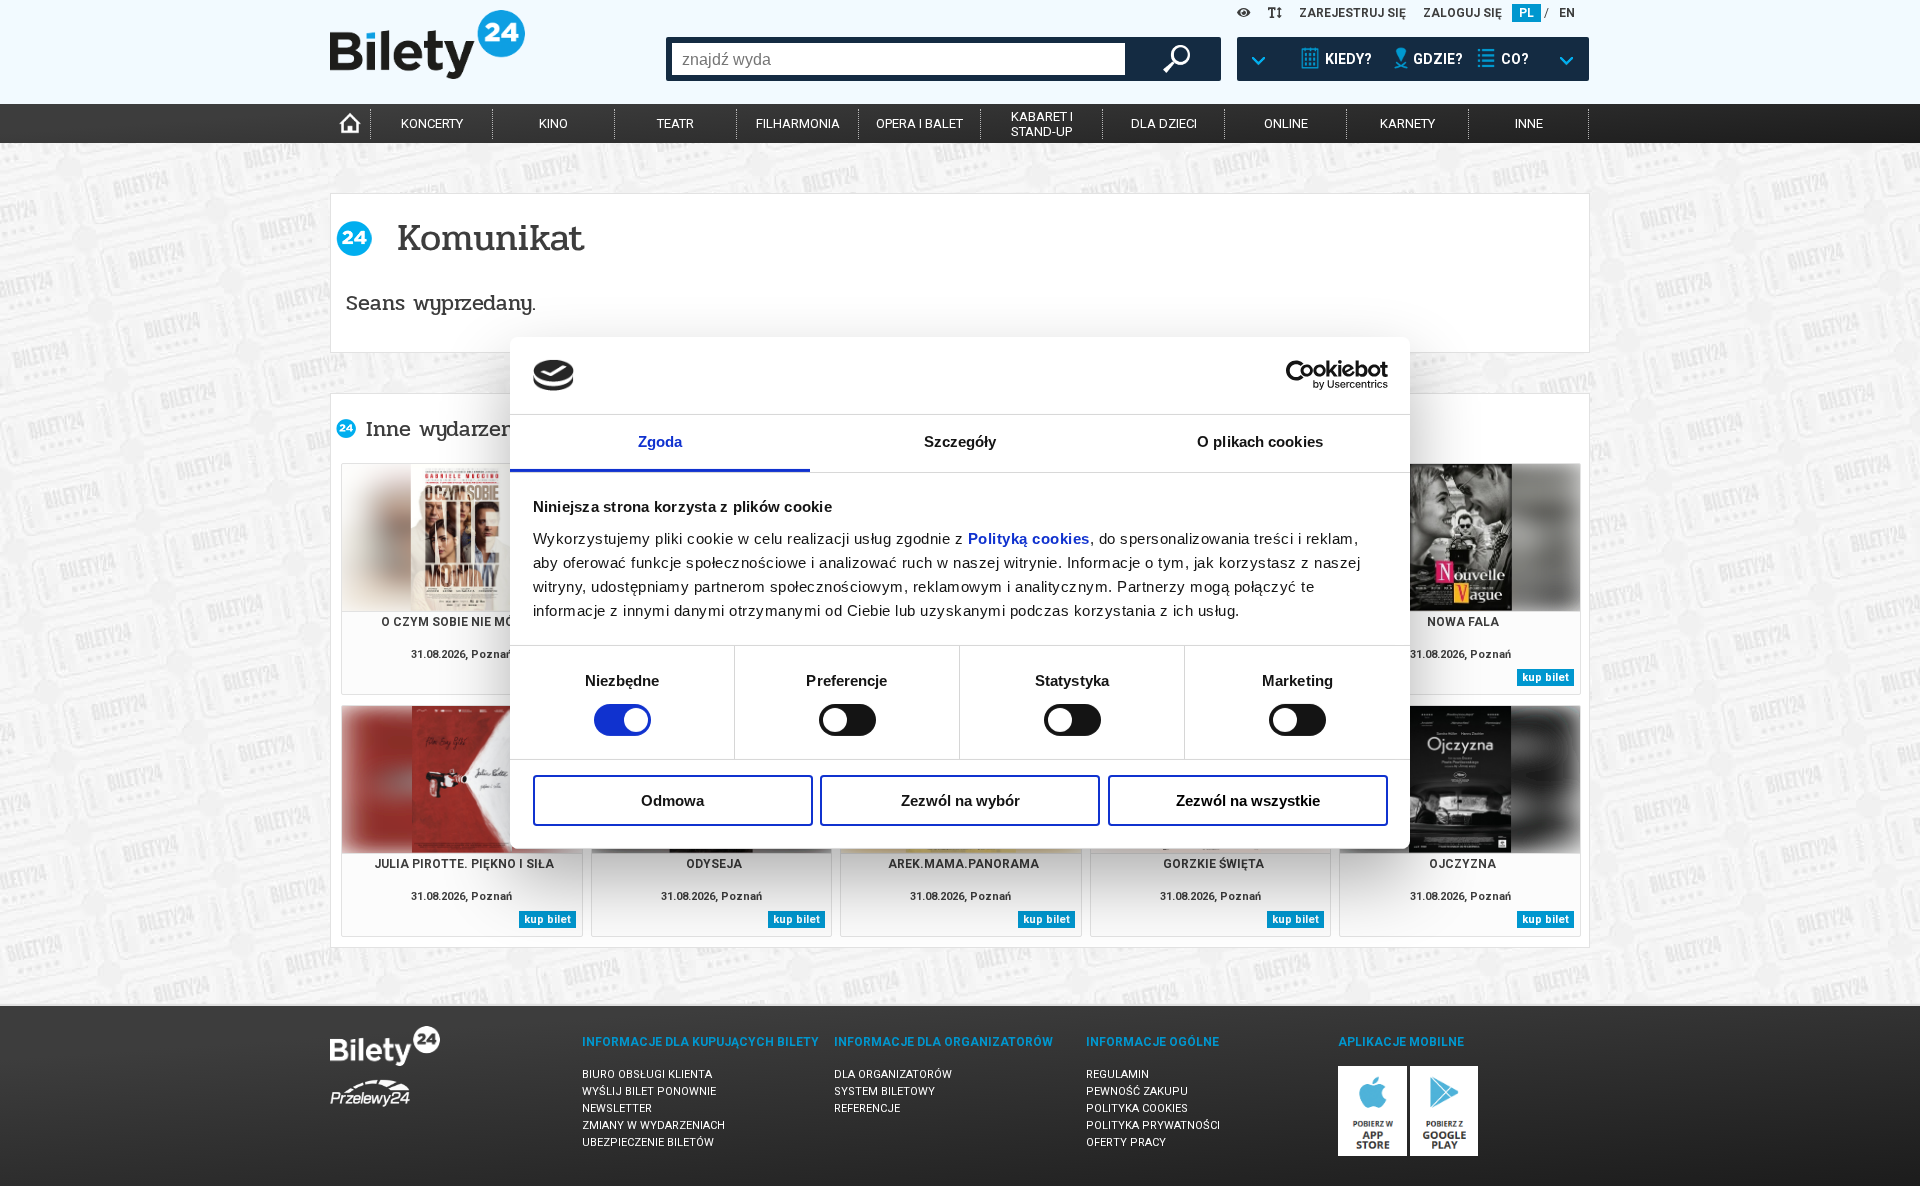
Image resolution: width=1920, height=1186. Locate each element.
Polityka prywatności (1153, 1125)
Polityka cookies (1137, 1108)
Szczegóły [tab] (960, 441)
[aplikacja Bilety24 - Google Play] (1444, 1152)
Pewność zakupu (1137, 1091)
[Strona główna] (427, 74)
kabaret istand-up (1042, 124)
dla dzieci (1164, 123)
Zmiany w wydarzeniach (653, 1125)
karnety (1407, 123)
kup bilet (1545, 677)
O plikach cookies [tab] (1260, 441)
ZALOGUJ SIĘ (1462, 13)
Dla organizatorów (893, 1074)
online (1286, 123)
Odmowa (672, 800)
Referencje (867, 1108)
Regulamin (1117, 1074)
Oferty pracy (1126, 1142)
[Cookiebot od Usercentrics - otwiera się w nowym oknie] (1300, 375)
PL (1526, 13)
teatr (675, 123)
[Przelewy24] (370, 1110)
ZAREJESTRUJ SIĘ (1352, 13)
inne (1529, 123)
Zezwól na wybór (960, 800)
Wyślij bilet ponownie (649, 1091)
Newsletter (617, 1108)
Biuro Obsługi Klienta (647, 1074)
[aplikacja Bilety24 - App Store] (1372, 1152)
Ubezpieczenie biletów (648, 1142)
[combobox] (898, 59)
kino (553, 123)
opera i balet (919, 123)
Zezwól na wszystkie (1248, 800)
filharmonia (798, 123)
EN (1567, 13)
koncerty (432, 123)
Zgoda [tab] (660, 441)
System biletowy (884, 1091)
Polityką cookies (1029, 538)
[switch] (847, 720)
